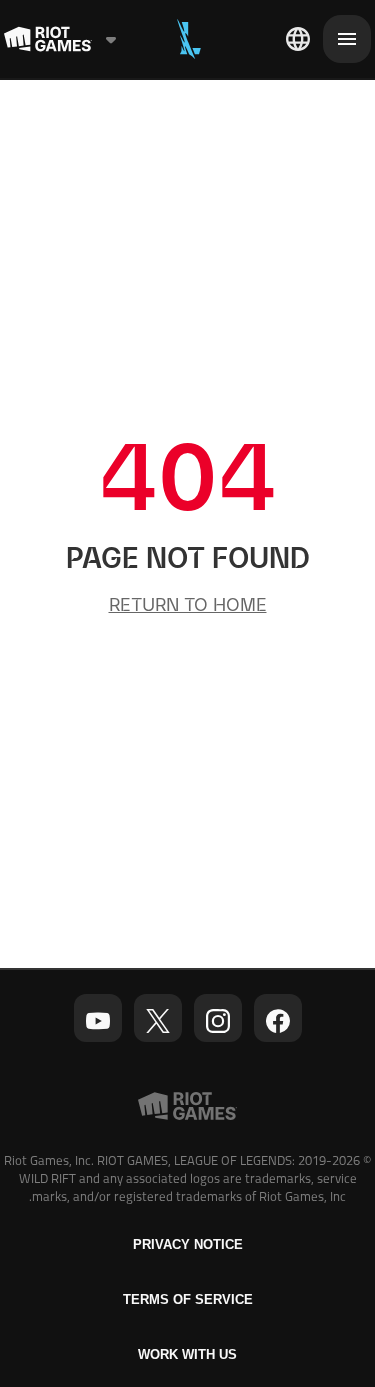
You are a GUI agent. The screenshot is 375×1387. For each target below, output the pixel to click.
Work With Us (187, 1354)
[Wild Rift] (189, 39)
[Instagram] (218, 1021)
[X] (158, 1021)
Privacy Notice (188, 1244)
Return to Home (188, 604)
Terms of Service (188, 1299)
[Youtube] (98, 1021)
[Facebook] (278, 1021)
